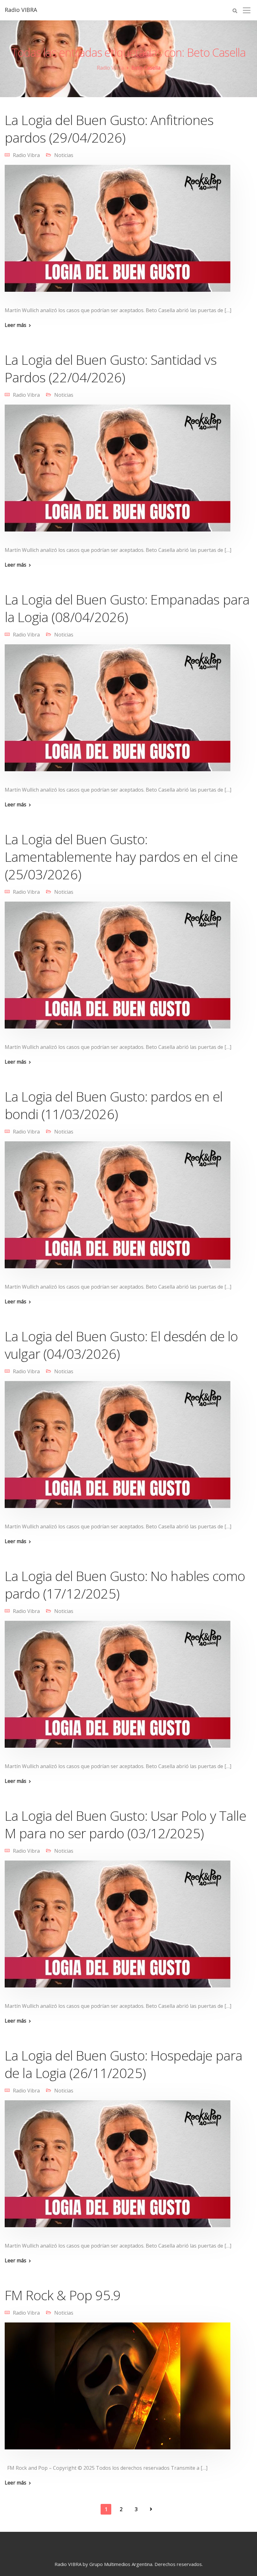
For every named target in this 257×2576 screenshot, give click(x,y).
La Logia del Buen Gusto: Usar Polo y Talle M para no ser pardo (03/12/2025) (125, 1824)
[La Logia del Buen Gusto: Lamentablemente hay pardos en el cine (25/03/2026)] (118, 969)
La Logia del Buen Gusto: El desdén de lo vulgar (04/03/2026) (121, 1345)
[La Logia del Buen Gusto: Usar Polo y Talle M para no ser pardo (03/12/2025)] (118, 1928)
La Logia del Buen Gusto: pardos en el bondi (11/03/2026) (114, 1105)
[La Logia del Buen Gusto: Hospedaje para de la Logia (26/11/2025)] (118, 2168)
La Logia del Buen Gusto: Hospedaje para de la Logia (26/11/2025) (123, 2064)
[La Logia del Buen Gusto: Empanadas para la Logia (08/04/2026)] (118, 712)
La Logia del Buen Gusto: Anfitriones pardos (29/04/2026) (109, 129)
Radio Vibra (26, 155)
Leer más (16, 325)
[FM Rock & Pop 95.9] (118, 2390)
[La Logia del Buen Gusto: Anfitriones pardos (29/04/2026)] (118, 233)
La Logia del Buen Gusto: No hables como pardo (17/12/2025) (125, 1585)
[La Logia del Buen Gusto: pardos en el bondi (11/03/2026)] (118, 1209)
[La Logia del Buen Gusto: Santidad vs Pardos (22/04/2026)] (118, 472)
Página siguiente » (151, 2509)
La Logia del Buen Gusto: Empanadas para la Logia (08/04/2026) (127, 608)
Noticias (64, 155)
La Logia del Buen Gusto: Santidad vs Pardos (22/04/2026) (111, 368)
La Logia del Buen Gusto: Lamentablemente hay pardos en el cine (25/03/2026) (121, 857)
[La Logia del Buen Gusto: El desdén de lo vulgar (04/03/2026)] (118, 1449)
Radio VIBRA (21, 10)
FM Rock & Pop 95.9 (63, 2295)
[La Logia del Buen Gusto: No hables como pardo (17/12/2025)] (118, 1689)
